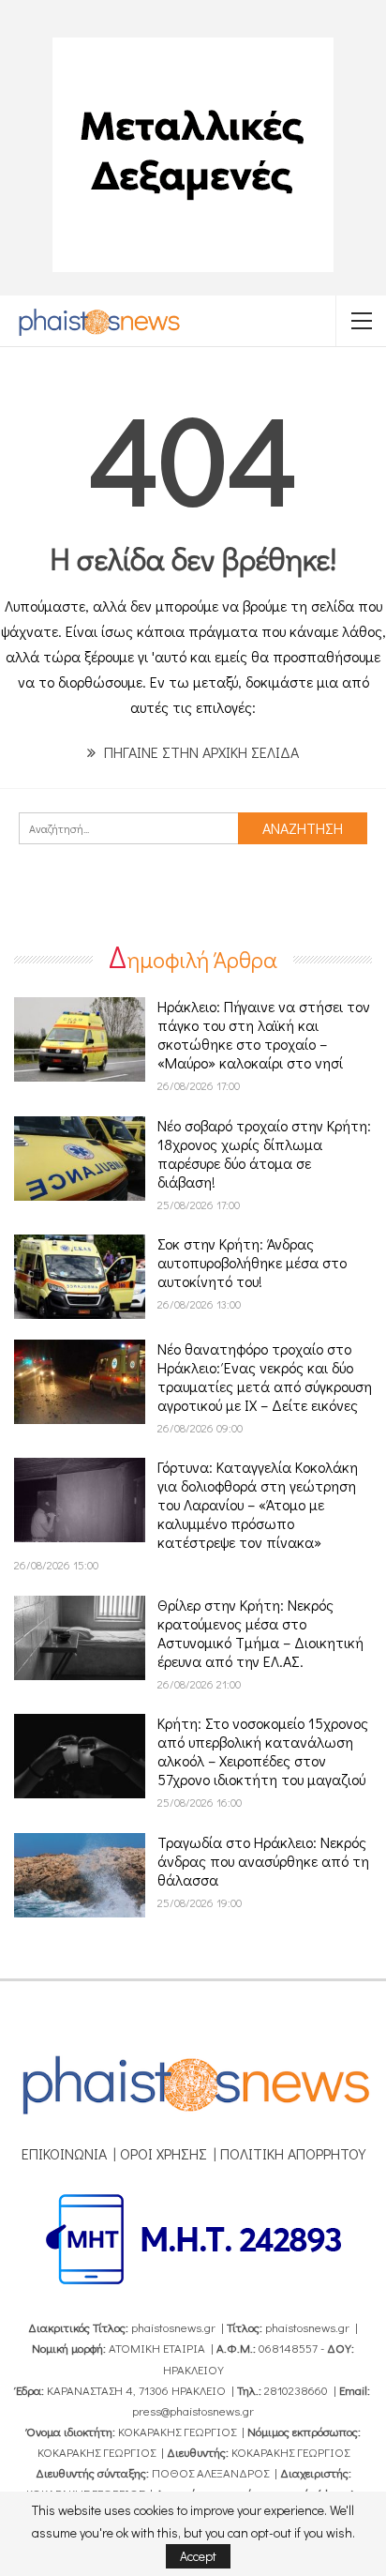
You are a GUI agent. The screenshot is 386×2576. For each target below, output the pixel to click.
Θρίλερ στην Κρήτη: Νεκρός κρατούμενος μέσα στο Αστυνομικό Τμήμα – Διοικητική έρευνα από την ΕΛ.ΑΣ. (260, 1633)
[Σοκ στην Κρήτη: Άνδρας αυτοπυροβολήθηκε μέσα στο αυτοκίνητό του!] (80, 1277)
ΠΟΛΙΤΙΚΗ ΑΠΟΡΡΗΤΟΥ (293, 2153)
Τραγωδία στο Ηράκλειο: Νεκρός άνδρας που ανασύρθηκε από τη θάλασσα (263, 1861)
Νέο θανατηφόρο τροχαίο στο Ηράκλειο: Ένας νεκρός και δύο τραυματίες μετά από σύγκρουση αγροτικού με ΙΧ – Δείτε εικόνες (265, 1377)
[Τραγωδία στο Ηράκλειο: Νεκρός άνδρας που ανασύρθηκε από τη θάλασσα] (80, 1875)
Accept (198, 2556)
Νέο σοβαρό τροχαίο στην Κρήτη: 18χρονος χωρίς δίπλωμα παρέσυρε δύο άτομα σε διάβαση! (264, 1153)
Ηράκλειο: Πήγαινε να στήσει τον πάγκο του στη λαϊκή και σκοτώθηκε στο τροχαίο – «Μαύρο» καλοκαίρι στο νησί (264, 1034)
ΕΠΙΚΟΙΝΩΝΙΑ (64, 2153)
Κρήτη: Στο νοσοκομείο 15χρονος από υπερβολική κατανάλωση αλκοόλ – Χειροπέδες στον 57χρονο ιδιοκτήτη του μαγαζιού (263, 1751)
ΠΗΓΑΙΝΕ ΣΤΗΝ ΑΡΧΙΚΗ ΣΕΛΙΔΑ (200, 752)
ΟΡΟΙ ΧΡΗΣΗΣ (163, 2153)
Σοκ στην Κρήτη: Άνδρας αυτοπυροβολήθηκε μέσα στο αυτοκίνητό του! (252, 1262)
